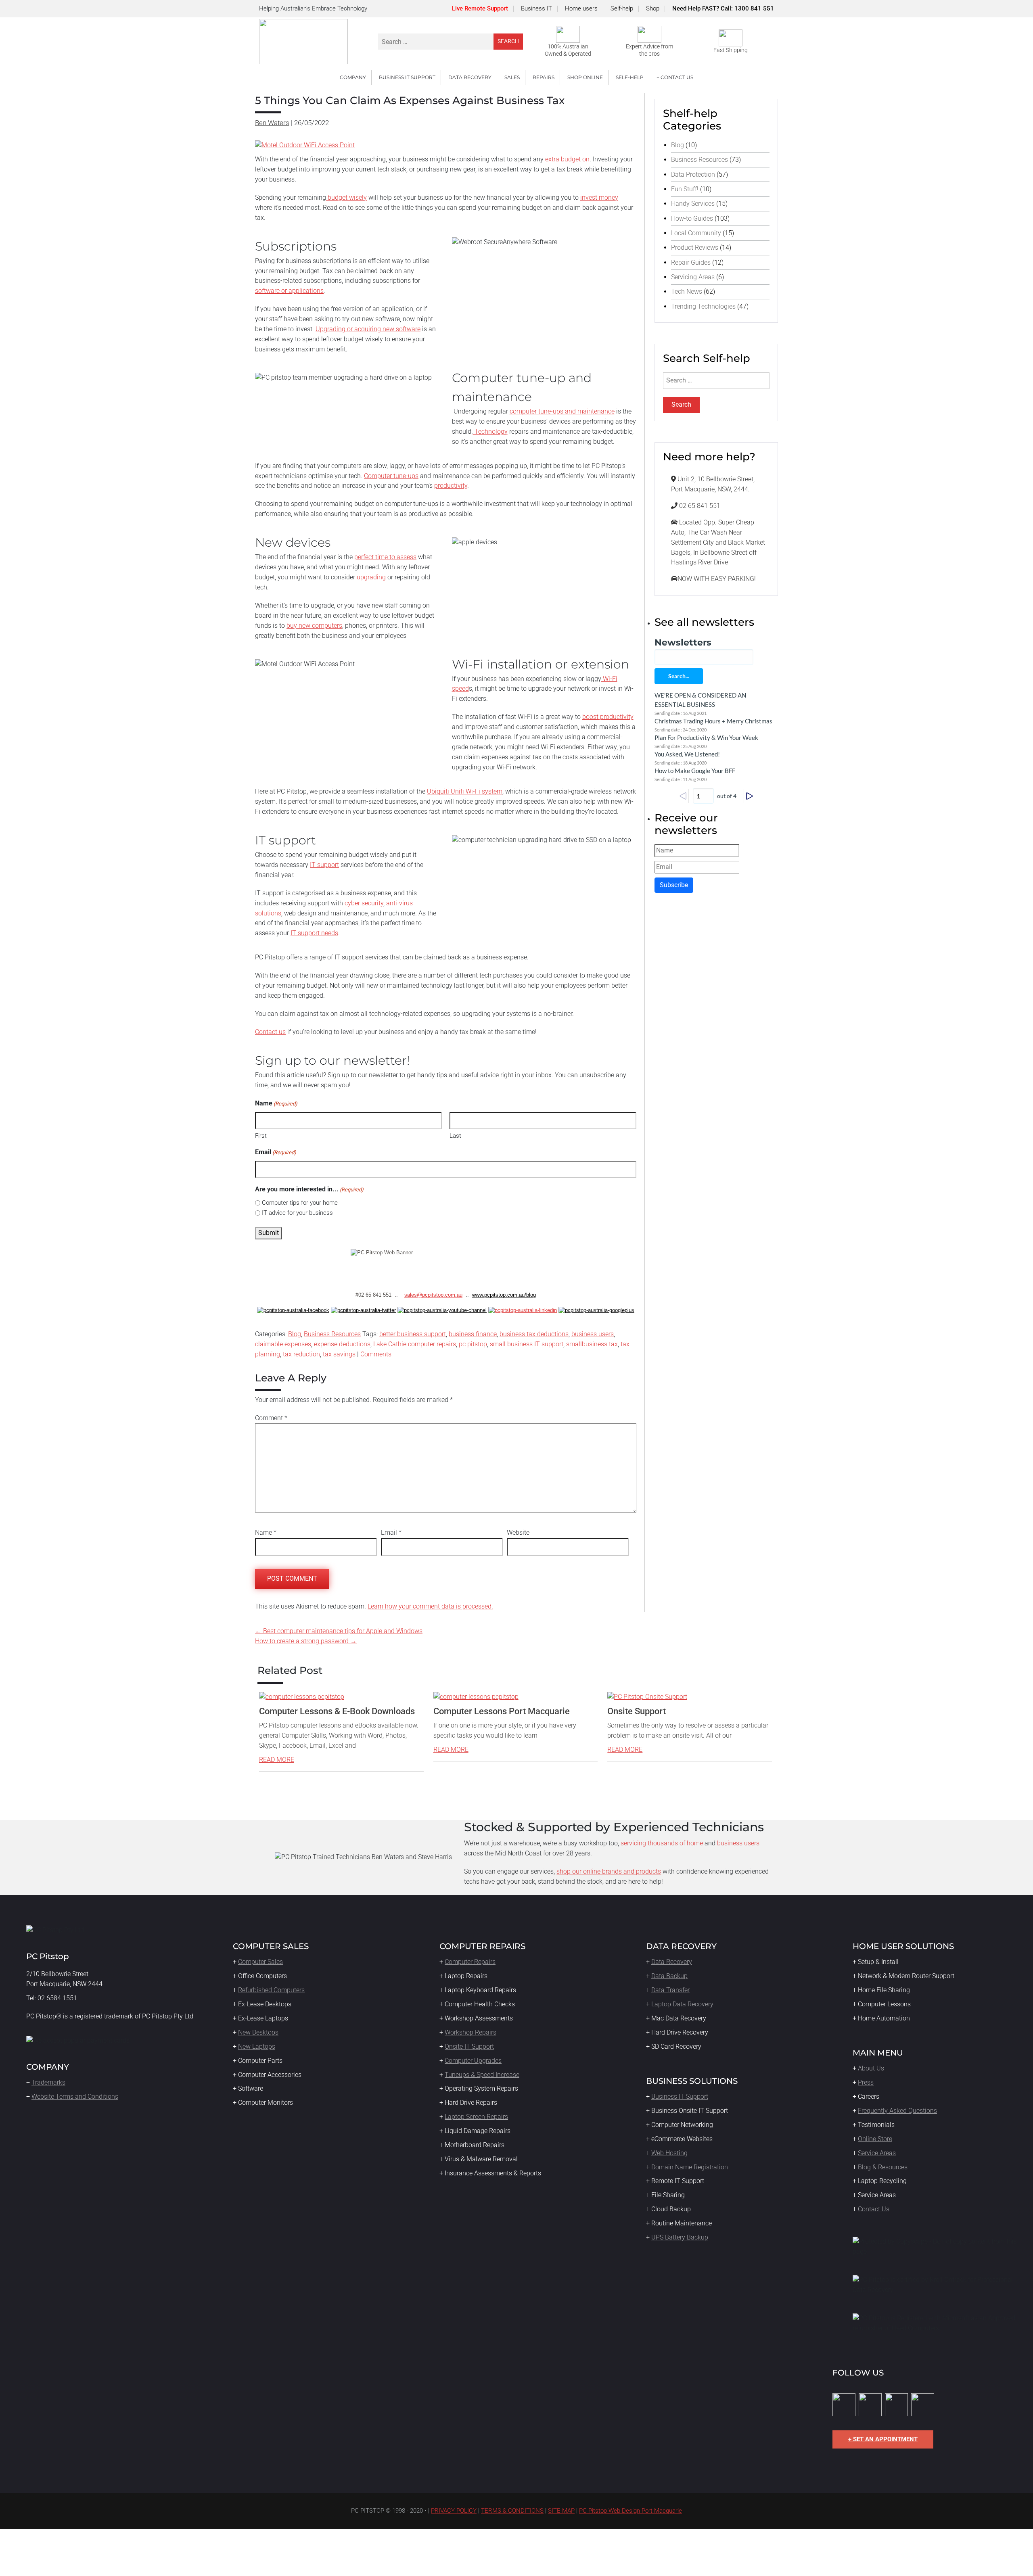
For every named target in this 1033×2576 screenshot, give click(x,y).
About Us (871, 2068)
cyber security (363, 903)
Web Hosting (669, 2153)
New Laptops (257, 2046)
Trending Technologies (703, 306)
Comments (376, 1354)
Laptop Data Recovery (682, 2004)
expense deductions (342, 1344)
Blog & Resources (883, 2167)
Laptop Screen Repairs (476, 2117)
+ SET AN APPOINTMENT (883, 2439)
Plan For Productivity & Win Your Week (706, 737)
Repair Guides (691, 262)
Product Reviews (695, 248)
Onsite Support (637, 1711)
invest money (599, 197)
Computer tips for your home (300, 1203)
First (261, 1136)
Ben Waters (272, 123)
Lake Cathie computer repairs (415, 1344)
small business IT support (527, 1344)
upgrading (371, 577)
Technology (490, 431)
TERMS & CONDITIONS (512, 2511)
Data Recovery (672, 1962)
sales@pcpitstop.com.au (433, 1295)
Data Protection (693, 174)
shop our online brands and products (609, 1871)
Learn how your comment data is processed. (430, 1606)
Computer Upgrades (473, 2061)
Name (266, 1532)
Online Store (875, 2139)
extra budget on (567, 159)
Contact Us (874, 2209)
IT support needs (314, 933)
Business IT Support (680, 2097)
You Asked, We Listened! (687, 754)
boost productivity (608, 717)
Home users (581, 8)
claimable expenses (283, 1344)
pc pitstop (473, 1344)
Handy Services (693, 204)
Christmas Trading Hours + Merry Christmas (713, 721)
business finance (473, 1334)
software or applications (289, 291)
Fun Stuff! (685, 189)
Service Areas (877, 2153)
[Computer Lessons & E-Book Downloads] (302, 1697)
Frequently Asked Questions (897, 2111)
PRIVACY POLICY (454, 2511)
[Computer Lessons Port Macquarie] (476, 1697)
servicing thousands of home (662, 1843)
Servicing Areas (693, 277)
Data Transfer (670, 1990)
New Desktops (258, 2032)
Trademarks (48, 2082)
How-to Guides (692, 218)
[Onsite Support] (647, 1697)
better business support (413, 1334)
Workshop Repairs (470, 2032)
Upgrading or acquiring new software (368, 329)
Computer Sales (260, 1962)
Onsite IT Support (469, 2046)
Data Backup (669, 1976)
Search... (679, 676)
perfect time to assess (385, 557)
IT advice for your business (297, 1213)
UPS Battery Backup (680, 2237)
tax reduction (301, 1354)
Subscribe (674, 885)
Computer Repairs (470, 1962)
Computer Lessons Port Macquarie (502, 1711)
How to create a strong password (306, 1641)
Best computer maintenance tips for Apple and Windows (339, 1631)
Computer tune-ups (391, 476)
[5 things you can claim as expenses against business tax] (305, 145)
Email (276, 1152)
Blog (295, 1334)
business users (593, 1334)
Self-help (622, 8)
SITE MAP (561, 2511)
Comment (271, 1418)
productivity (451, 486)
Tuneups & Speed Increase (482, 2075)
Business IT (536, 8)
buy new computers (314, 626)
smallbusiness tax (592, 1344)
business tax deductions (534, 1334)
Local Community (696, 233)
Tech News (687, 291)
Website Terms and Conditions (75, 2097)
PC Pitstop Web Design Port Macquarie (630, 2511)
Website (518, 1532)
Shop (653, 8)
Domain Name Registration (690, 2167)
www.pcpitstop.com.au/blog (504, 1295)
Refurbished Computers (271, 1990)
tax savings (339, 1354)
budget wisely (346, 197)
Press (866, 2082)
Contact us (270, 1032)
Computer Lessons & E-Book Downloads (337, 1711)
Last (455, 1136)
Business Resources (332, 1334)
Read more (277, 1760)
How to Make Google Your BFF (695, 771)
